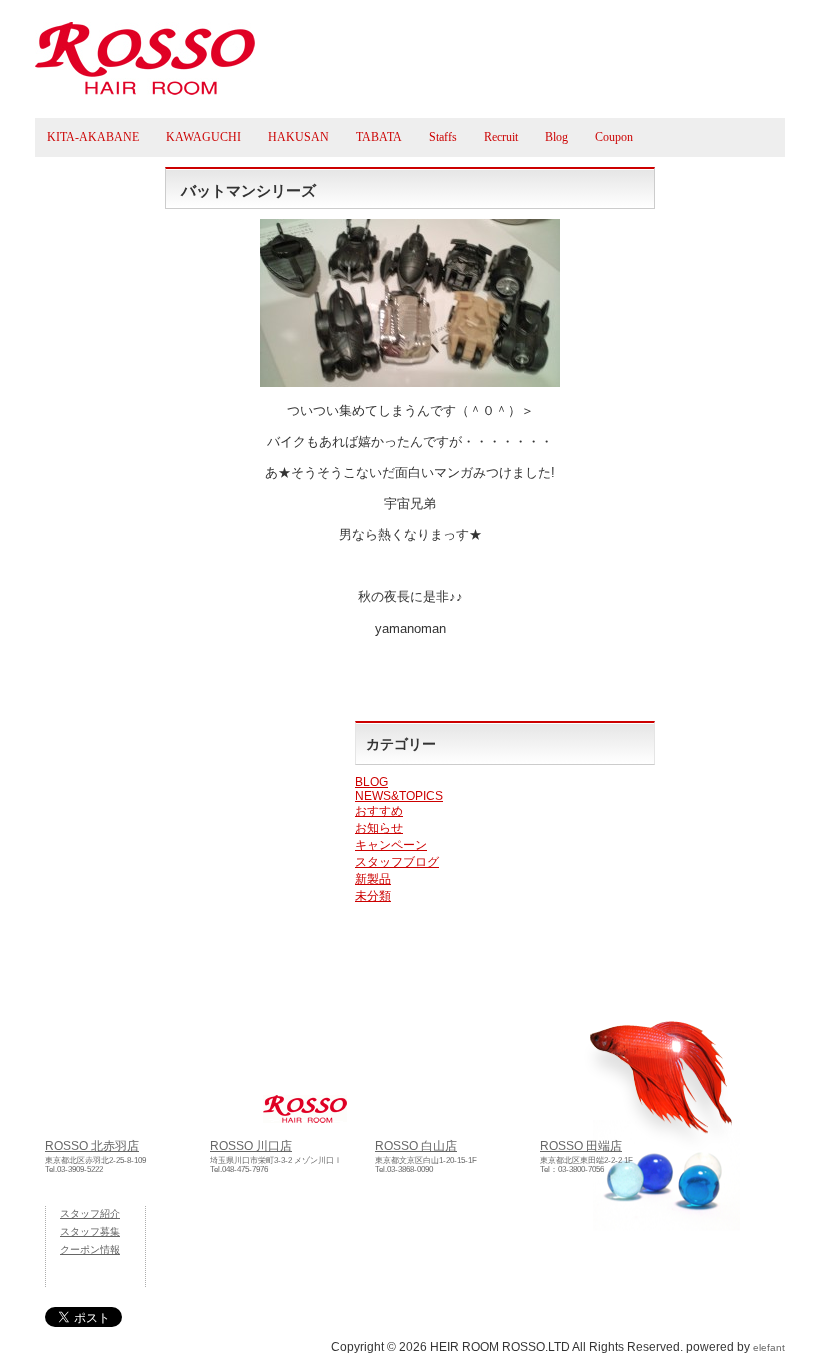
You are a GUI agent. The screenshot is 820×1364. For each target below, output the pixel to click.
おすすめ (379, 811)
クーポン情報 (90, 1249)
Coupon (614, 137)
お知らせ (379, 828)
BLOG (371, 782)
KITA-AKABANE (93, 137)
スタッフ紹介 (90, 1213)
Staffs (443, 137)
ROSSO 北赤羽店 (92, 1145)
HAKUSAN (298, 137)
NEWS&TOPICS (399, 796)
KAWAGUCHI (203, 137)
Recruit (501, 137)
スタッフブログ (397, 862)
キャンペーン (391, 845)
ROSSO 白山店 (416, 1145)
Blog (556, 137)
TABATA (379, 137)
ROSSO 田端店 (581, 1145)
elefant (769, 1347)
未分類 (373, 896)
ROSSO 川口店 (251, 1145)
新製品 (373, 879)
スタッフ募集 (90, 1231)
